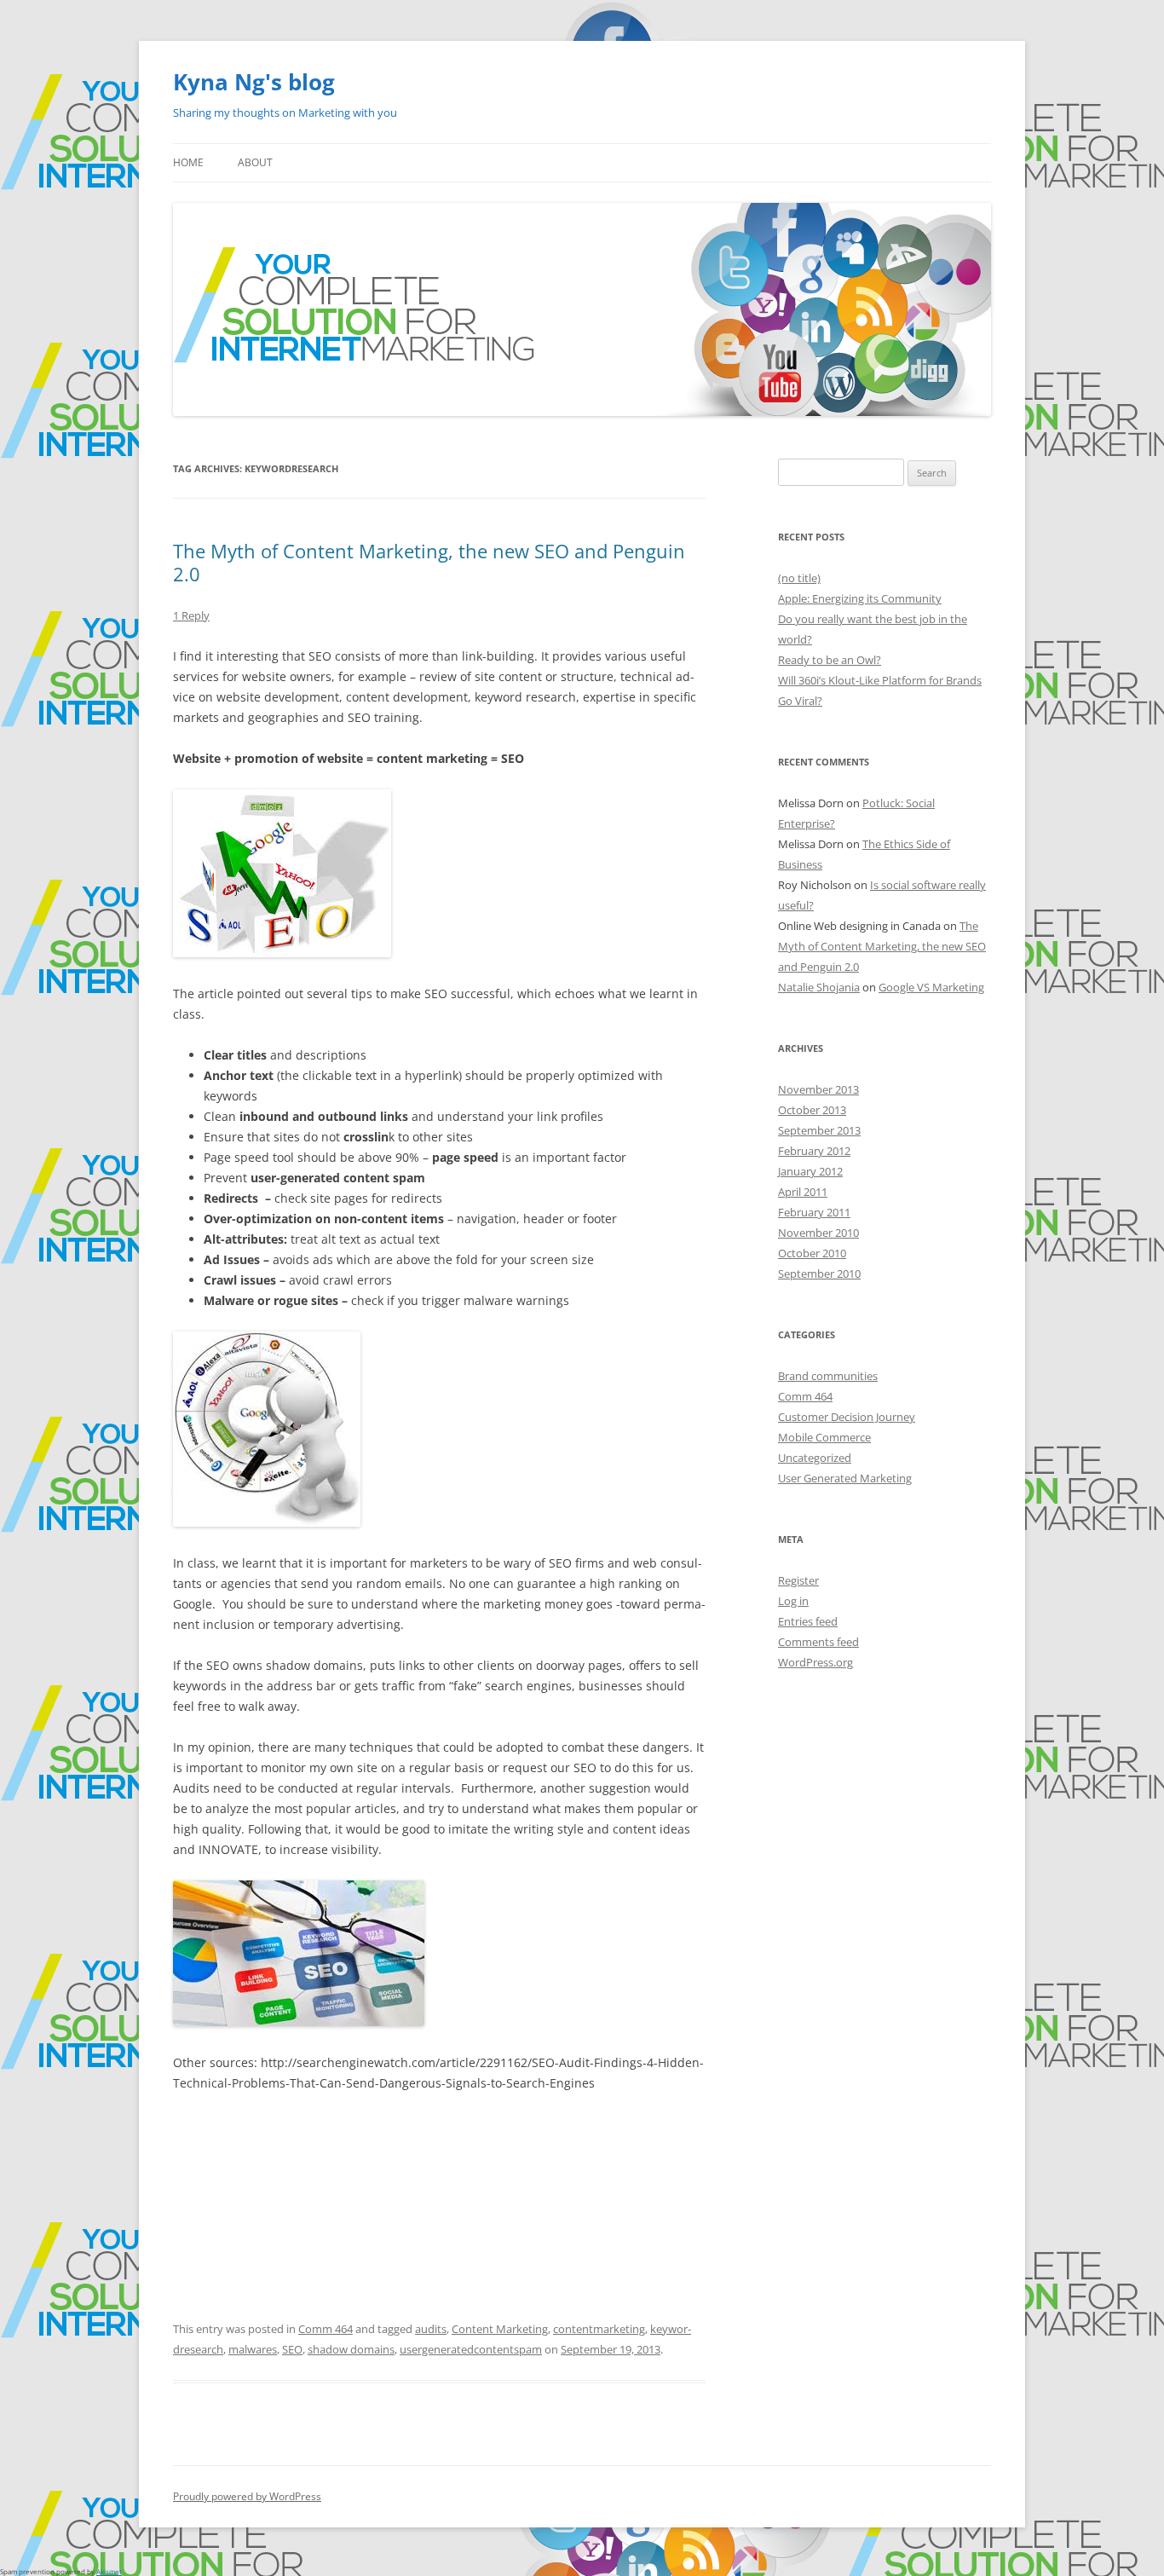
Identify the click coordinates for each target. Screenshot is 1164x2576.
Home (188, 162)
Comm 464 (326, 2329)
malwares (253, 2349)
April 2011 (803, 1192)
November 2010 (818, 1233)
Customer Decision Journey (847, 1417)
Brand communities (828, 1376)
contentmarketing (599, 2329)
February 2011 (814, 1212)
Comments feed (818, 1642)
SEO (292, 2349)
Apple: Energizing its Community (860, 598)
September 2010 (819, 1274)
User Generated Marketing (845, 1478)
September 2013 (819, 1130)
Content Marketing (500, 2329)
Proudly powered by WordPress (247, 2496)
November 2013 (818, 1089)
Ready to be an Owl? (830, 660)
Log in (793, 1601)
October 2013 (812, 1110)
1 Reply (191, 615)
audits (431, 2329)
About (255, 162)
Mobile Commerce (824, 1437)
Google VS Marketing (931, 987)
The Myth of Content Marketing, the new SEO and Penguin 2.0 (429, 562)
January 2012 (810, 1171)
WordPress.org (815, 1662)
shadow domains (351, 2349)
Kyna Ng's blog (254, 82)
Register (798, 1580)
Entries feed (808, 1621)
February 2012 (814, 1151)
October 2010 (812, 1253)
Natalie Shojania (819, 987)
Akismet (109, 2571)
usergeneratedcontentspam (471, 2349)
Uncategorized (815, 1458)
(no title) (799, 578)
